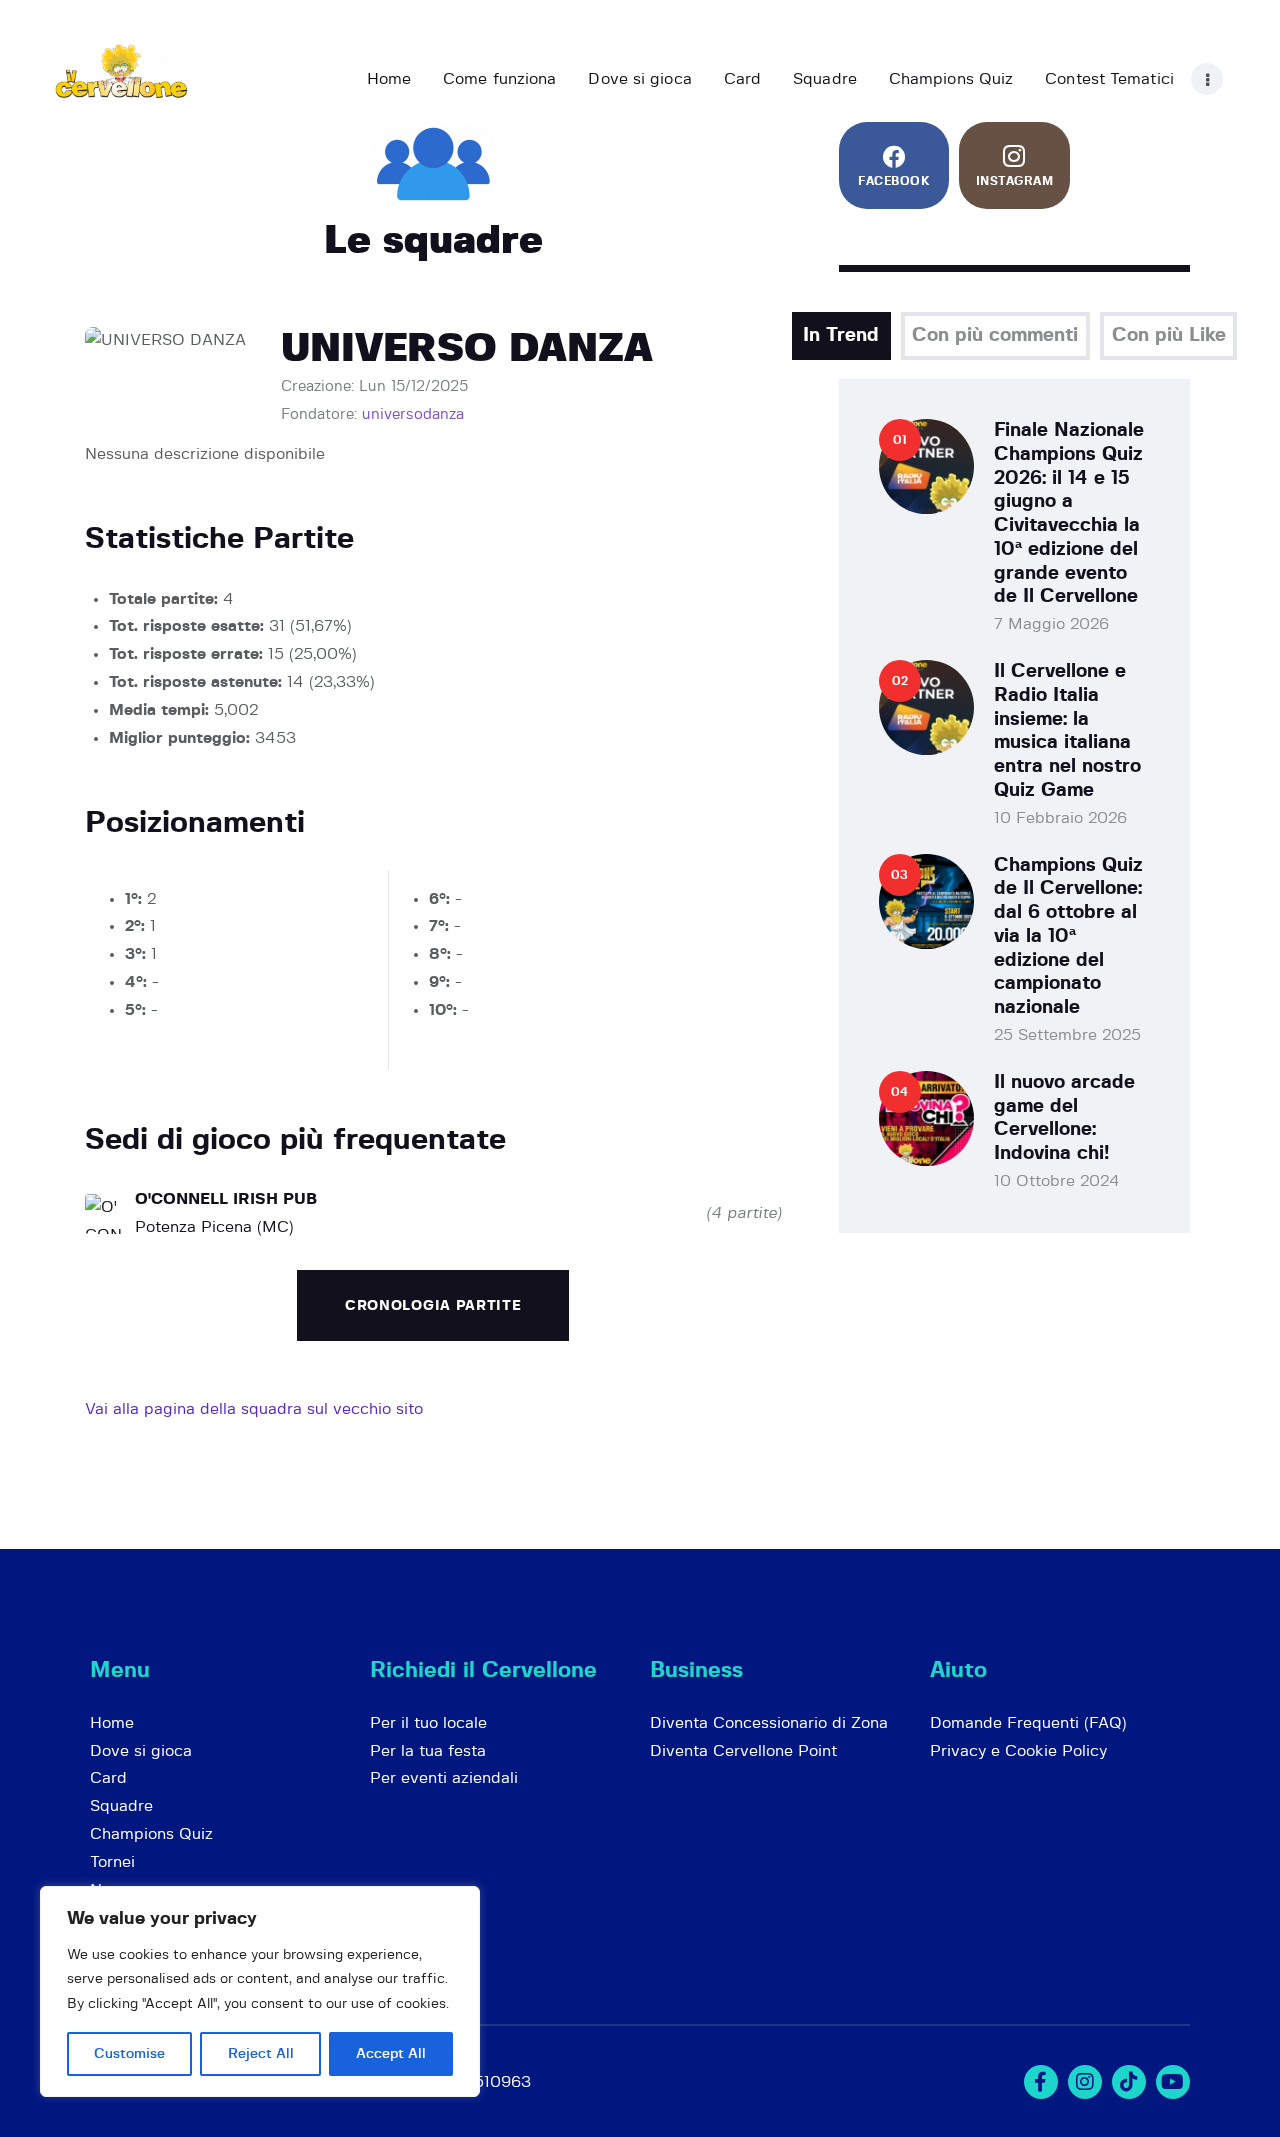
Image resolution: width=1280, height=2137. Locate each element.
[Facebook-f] (1041, 2082)
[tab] (841, 336)
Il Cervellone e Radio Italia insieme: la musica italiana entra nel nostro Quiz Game (1067, 731)
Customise (129, 2054)
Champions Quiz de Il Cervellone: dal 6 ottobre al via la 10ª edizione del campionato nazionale (1068, 937)
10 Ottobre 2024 (1057, 1181)
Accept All (391, 2054)
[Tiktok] (1129, 2082)
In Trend (841, 335)
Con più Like (1169, 335)
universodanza (413, 414)
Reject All (261, 2054)
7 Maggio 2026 (1051, 624)
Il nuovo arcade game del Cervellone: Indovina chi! (1064, 1118)
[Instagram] (1085, 2082)
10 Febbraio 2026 (1060, 818)
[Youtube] (1173, 2082)
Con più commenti (995, 335)
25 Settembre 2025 (1067, 1035)
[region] (260, 1991)
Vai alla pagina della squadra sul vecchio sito (254, 1409)
